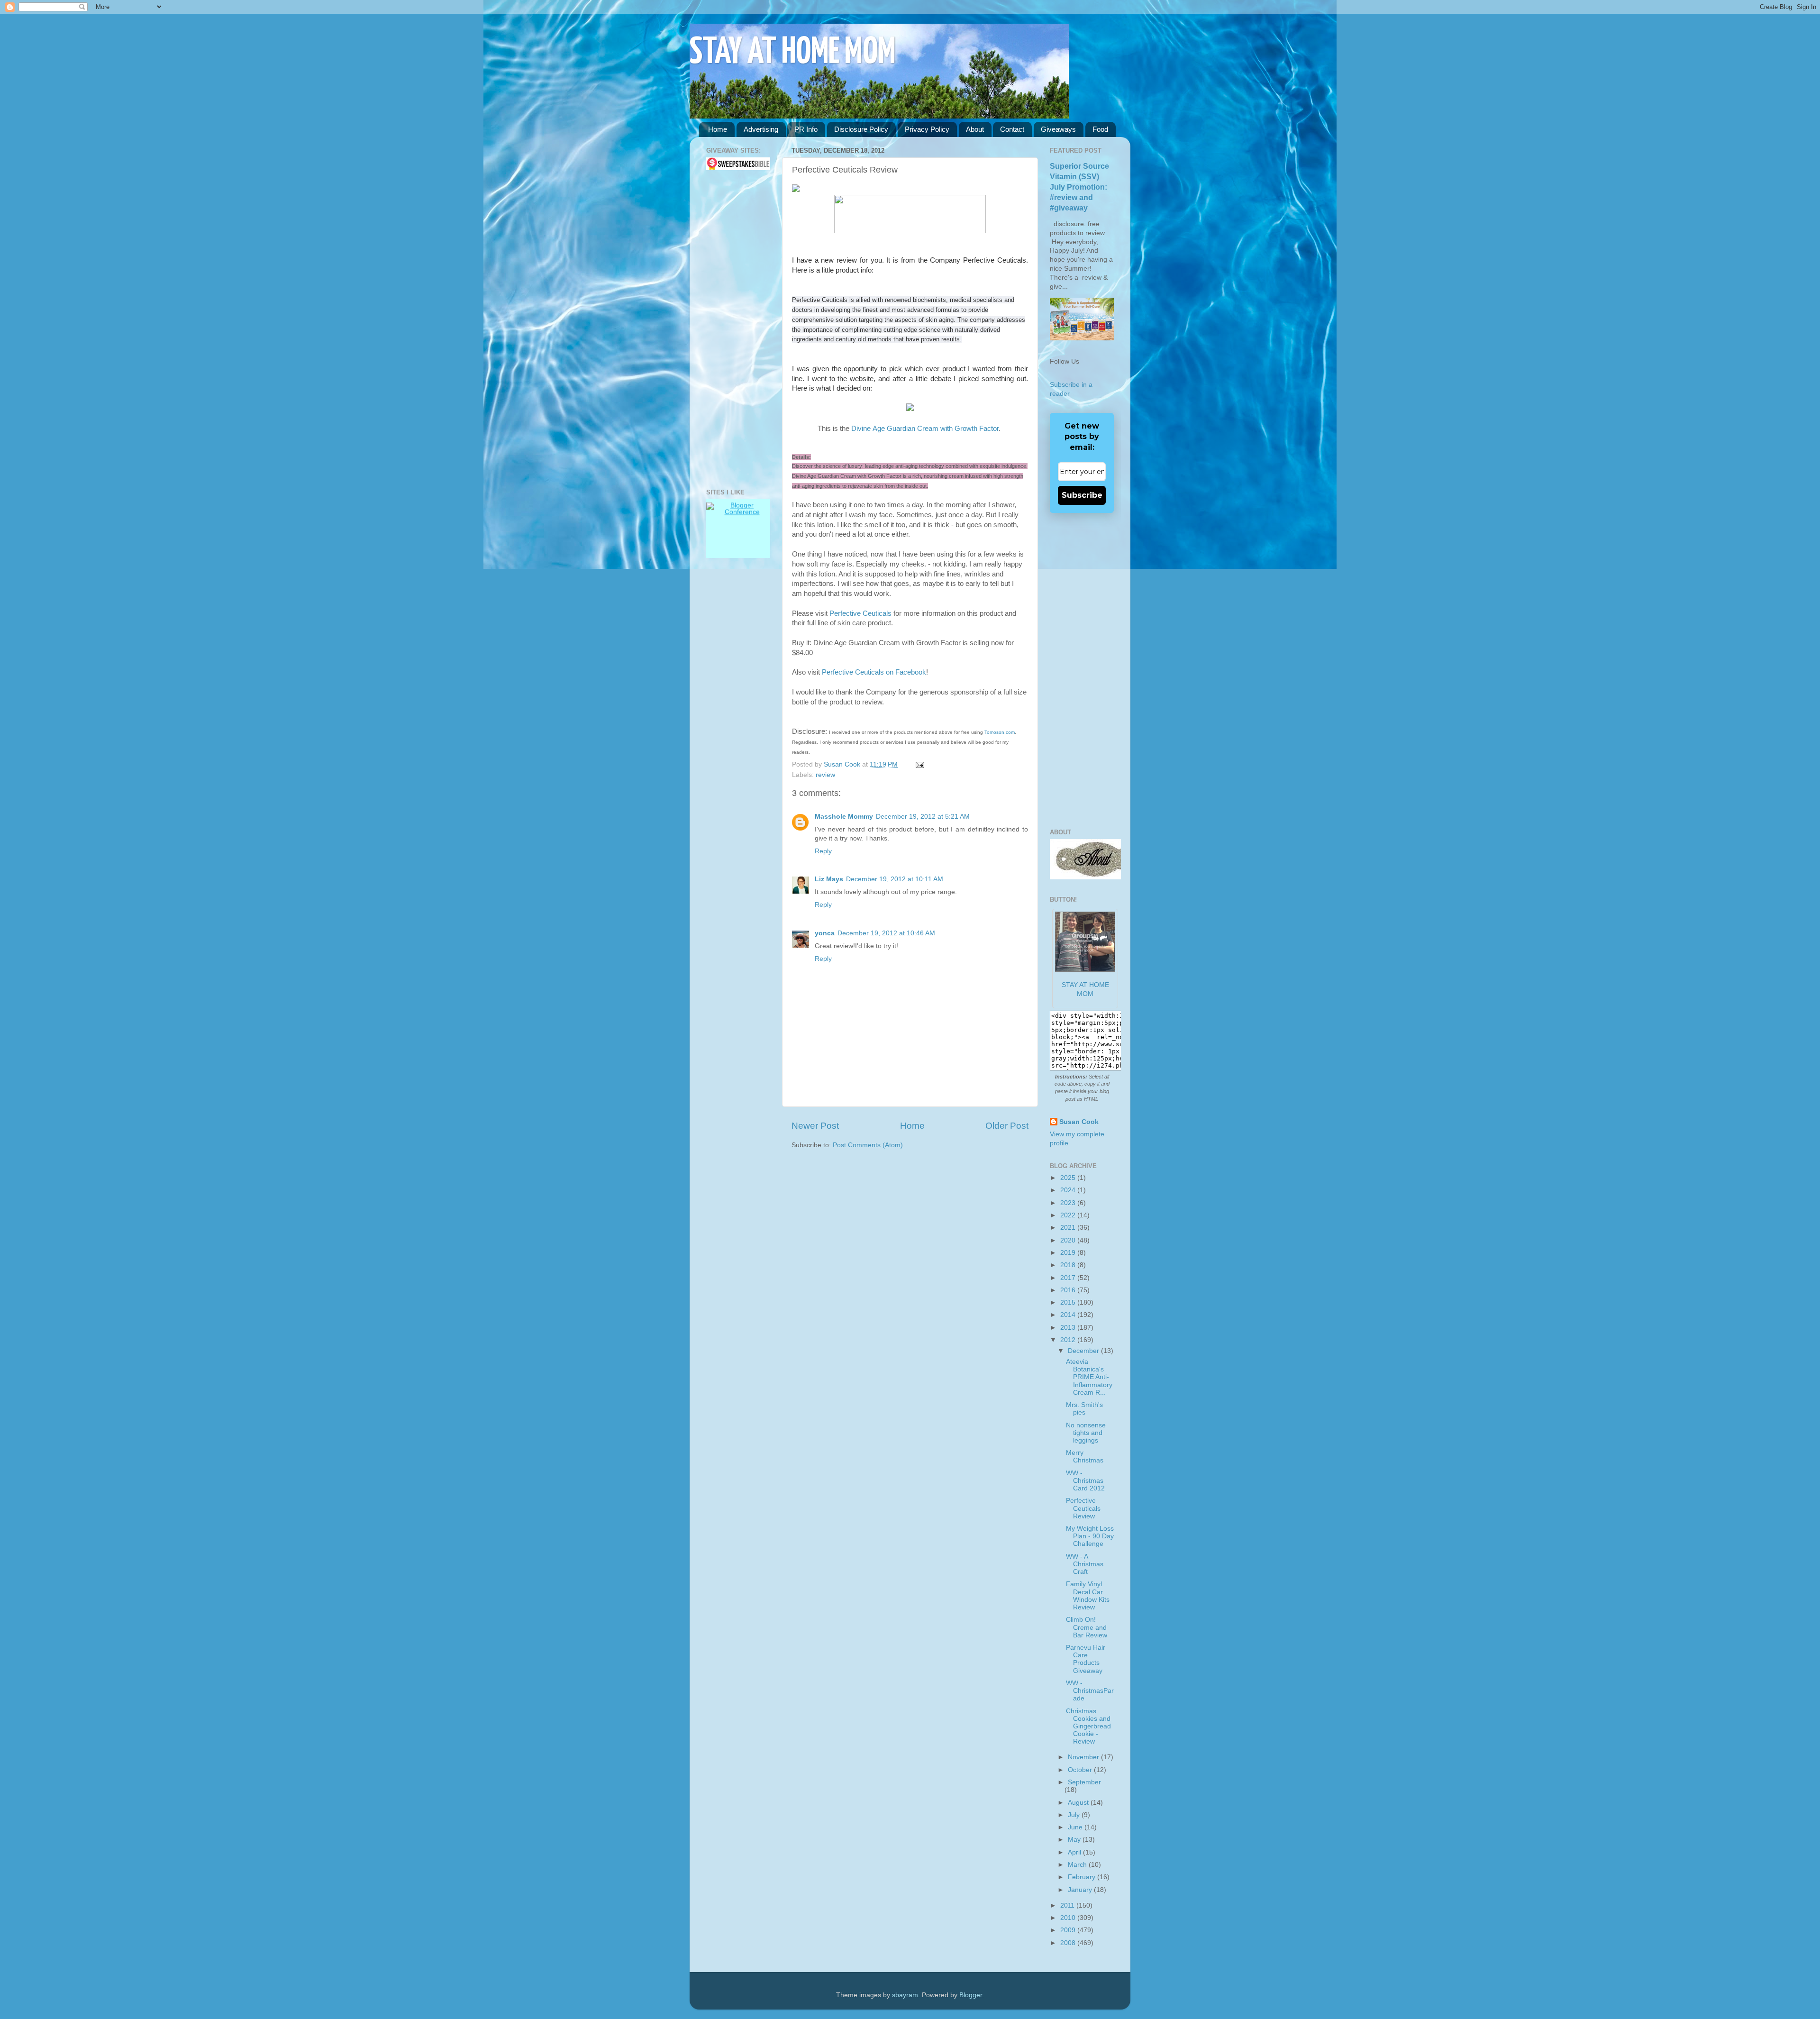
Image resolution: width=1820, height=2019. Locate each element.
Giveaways (1058, 129)
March (1078, 1865)
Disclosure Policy (861, 129)
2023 (1069, 1203)
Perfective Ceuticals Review (1083, 1508)
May (1075, 1840)
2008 (1069, 1943)
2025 (1069, 1178)
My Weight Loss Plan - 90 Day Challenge (1090, 1536)
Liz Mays (829, 879)
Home (718, 129)
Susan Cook (843, 764)
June (1076, 1827)
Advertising (761, 129)
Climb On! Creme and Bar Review (1087, 1627)
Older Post (1007, 1126)
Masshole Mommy (844, 817)
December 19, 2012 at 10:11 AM (895, 879)
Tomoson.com (1000, 732)
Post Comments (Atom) (868, 1145)
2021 (1069, 1228)
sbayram (905, 1995)
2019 (1069, 1253)
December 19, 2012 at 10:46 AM (886, 933)
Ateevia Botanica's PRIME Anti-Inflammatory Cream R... (1089, 1377)
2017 (1069, 1278)
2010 (1069, 1918)
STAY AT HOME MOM (793, 53)
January (1081, 1890)
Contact (1012, 129)
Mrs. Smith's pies (1084, 1409)
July (1075, 1815)
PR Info (806, 129)
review (825, 775)
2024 (1069, 1190)
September (1084, 1782)
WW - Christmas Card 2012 (1085, 1481)
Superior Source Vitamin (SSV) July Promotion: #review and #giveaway (1079, 187)
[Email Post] (918, 764)
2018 (1069, 1265)
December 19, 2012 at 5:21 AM (923, 817)
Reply (823, 851)
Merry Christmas (1085, 1457)
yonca (825, 933)
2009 (1069, 1930)
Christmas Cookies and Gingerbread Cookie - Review (1088, 1727)
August (1079, 1803)
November (1084, 1757)
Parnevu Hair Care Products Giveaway (1086, 1659)
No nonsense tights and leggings (1086, 1433)
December (1084, 1351)
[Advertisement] (735, 329)
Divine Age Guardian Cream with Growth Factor (925, 429)
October (1081, 1770)
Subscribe (1082, 495)
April (1075, 1852)
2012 (1069, 1340)
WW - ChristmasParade (1090, 1691)
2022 (1069, 1215)
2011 (1068, 1905)
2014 (1069, 1315)
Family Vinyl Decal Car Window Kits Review (1088, 1596)
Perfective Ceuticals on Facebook (874, 672)
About (975, 129)
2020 (1069, 1240)
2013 (1069, 1328)
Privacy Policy (927, 129)
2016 (1069, 1290)
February (1083, 1877)
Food (1100, 129)
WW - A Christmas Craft (1085, 1564)
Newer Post (815, 1126)
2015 (1069, 1302)
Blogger (971, 1995)
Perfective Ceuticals (860, 613)
